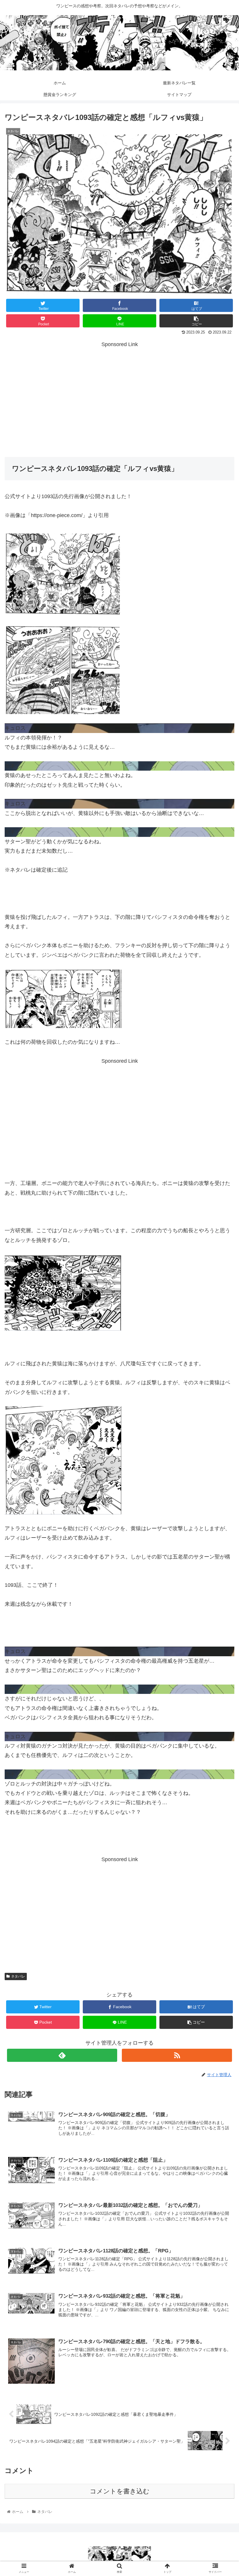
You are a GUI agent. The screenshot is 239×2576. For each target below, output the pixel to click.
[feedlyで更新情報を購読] (62, 2055)
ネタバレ (18, 1976)
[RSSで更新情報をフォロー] (177, 2055)
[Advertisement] (119, 399)
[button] (221, 1302)
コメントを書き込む (120, 2491)
